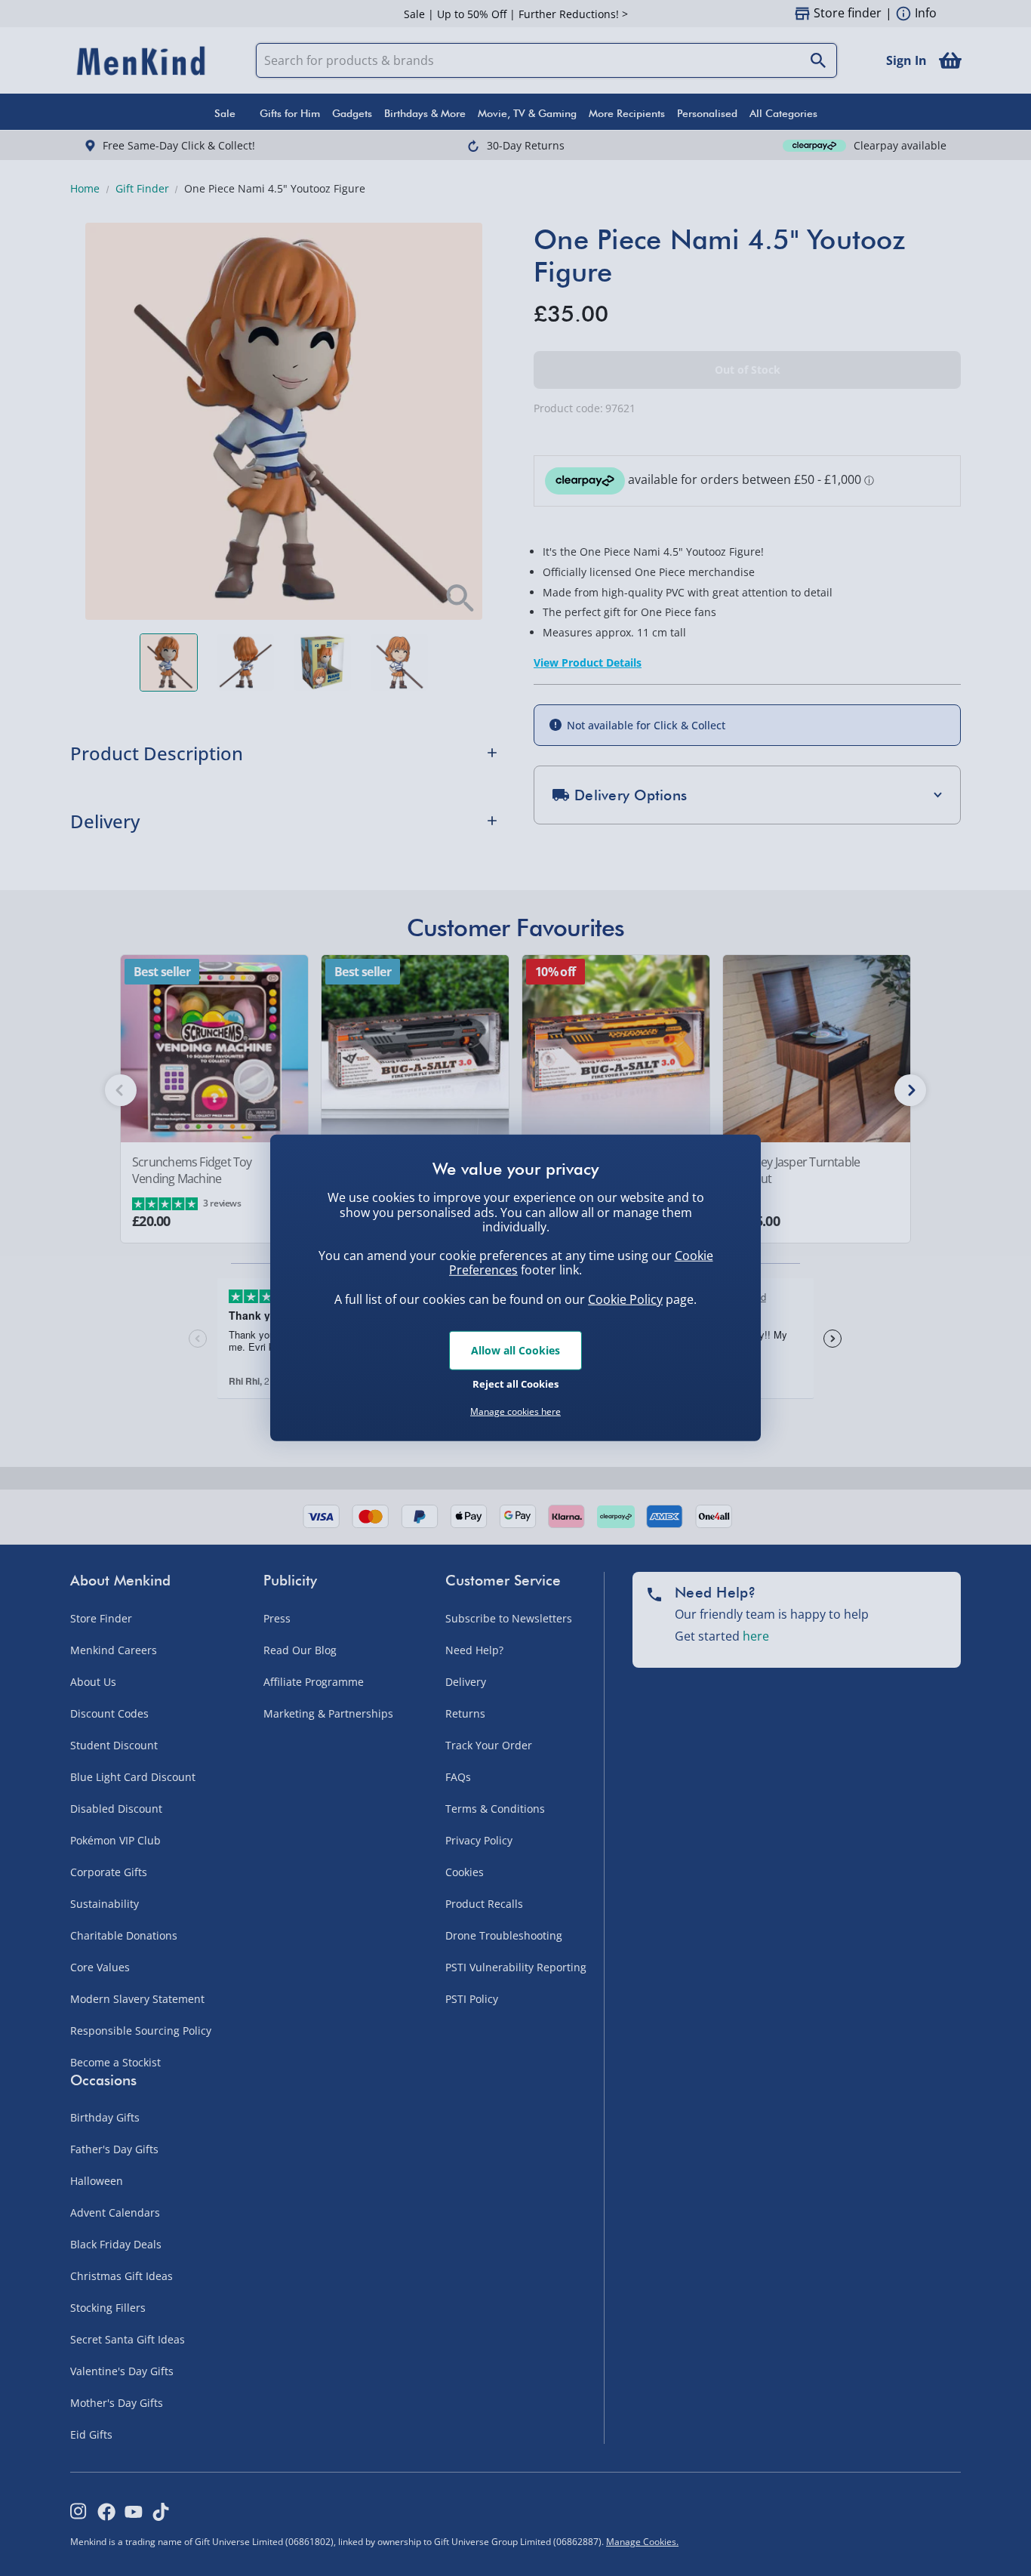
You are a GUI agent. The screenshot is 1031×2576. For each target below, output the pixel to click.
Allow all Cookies (515, 1350)
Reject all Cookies (515, 1383)
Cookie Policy (625, 1299)
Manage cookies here (515, 1412)
